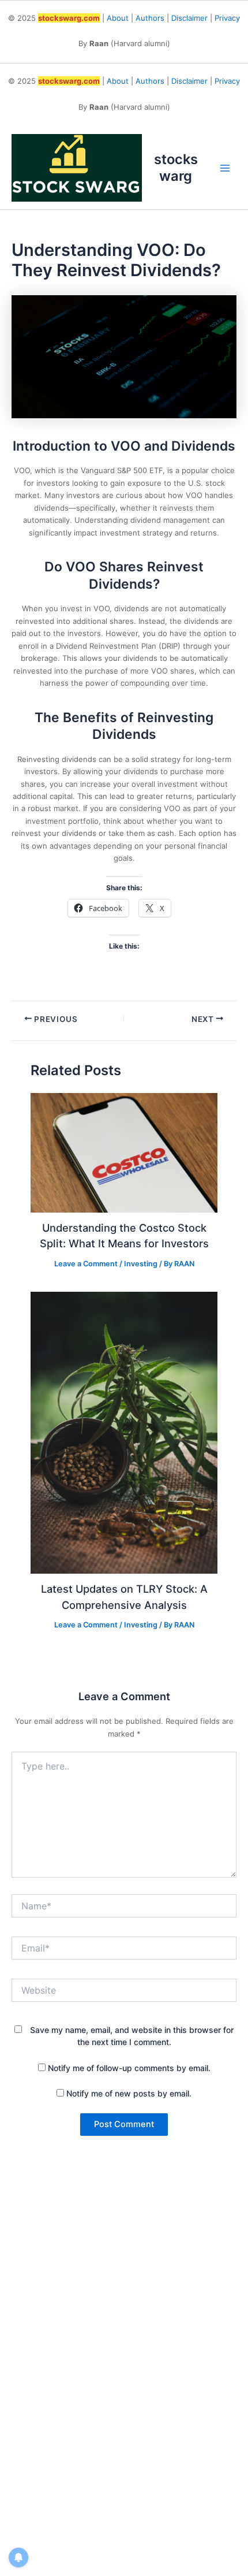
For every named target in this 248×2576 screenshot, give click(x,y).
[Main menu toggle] (226, 168)
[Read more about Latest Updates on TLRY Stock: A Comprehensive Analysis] (124, 1432)
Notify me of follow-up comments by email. (129, 2068)
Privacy (227, 18)
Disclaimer (189, 18)
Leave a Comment (86, 1264)
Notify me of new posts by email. (129, 2093)
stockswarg (176, 167)
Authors (150, 18)
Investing (141, 1264)
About (118, 18)
